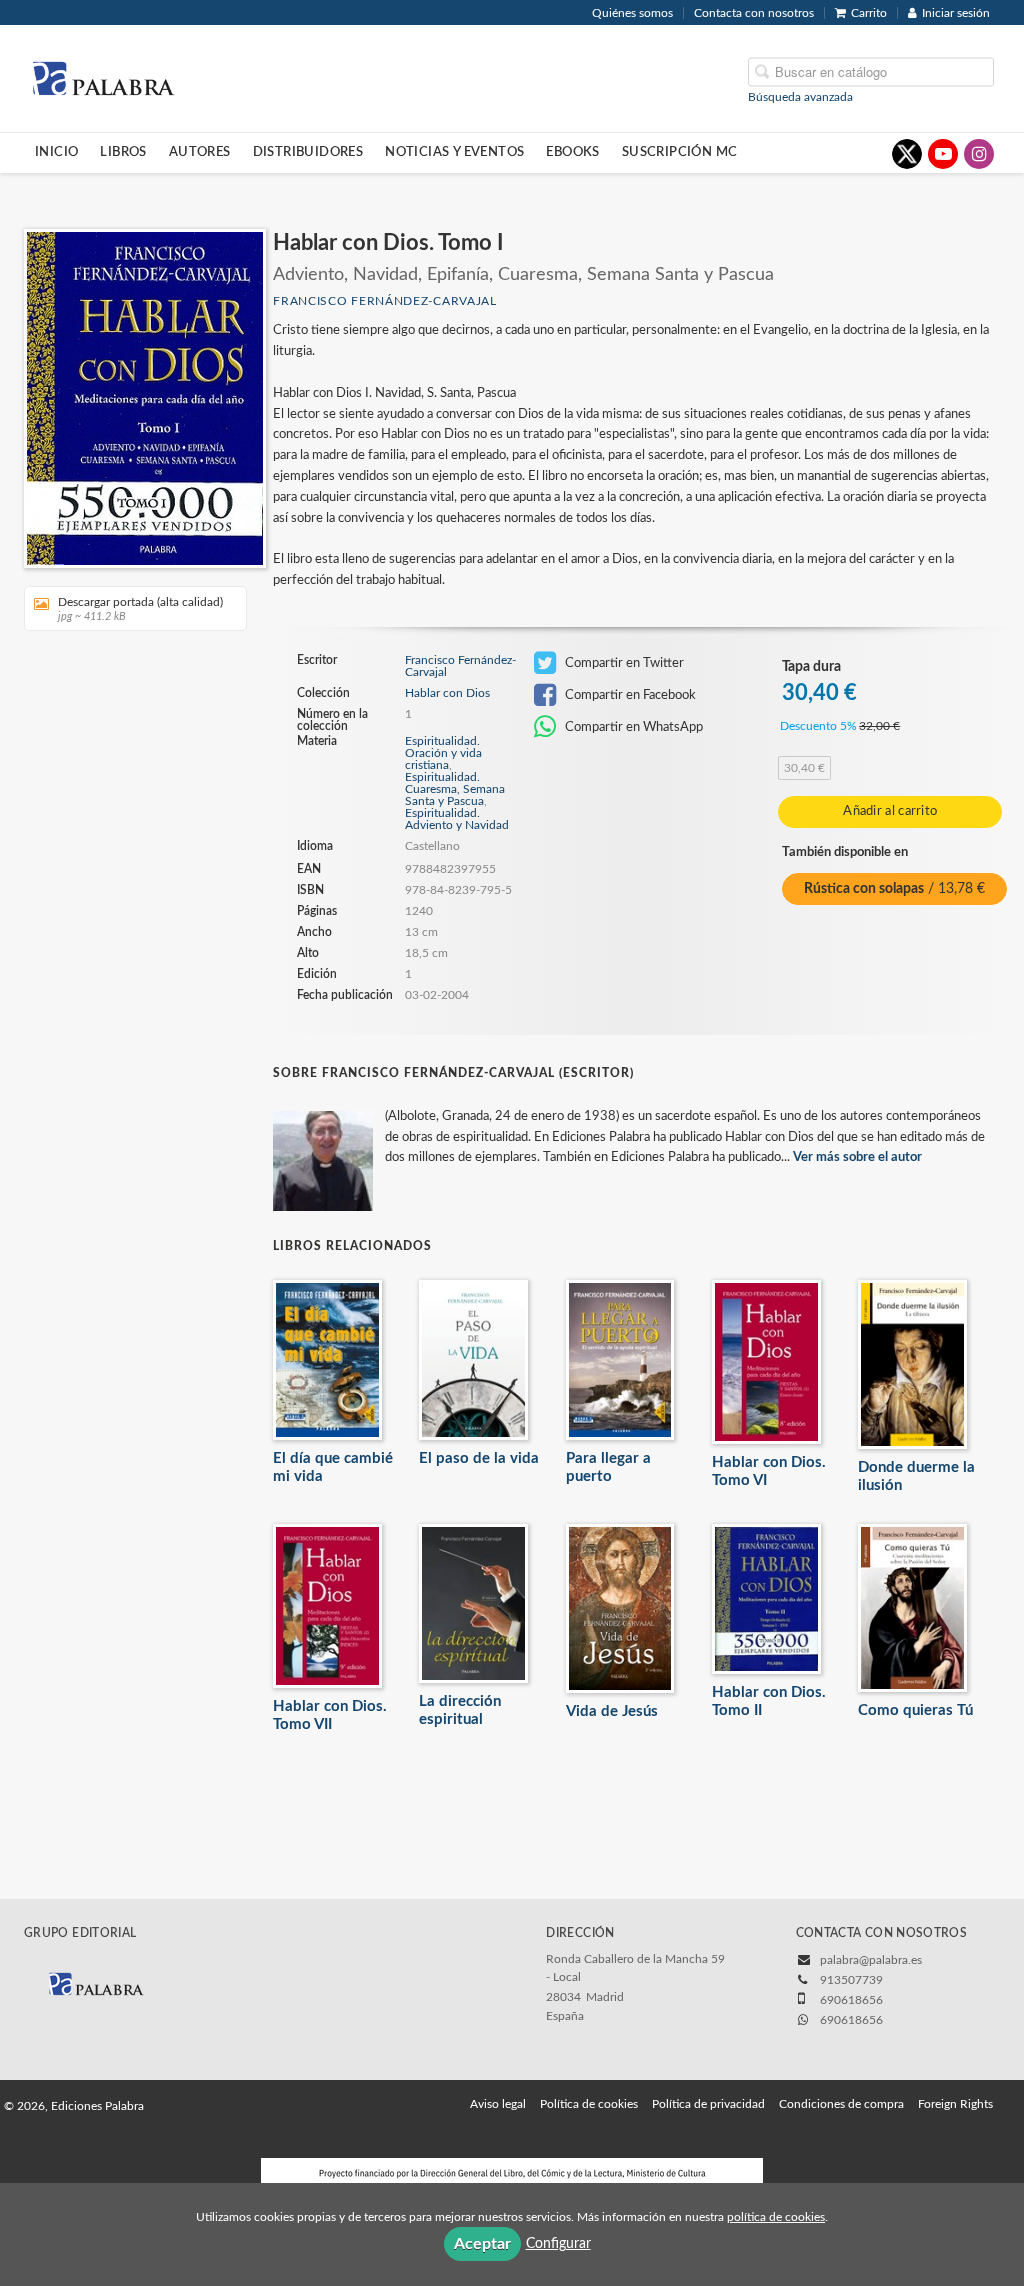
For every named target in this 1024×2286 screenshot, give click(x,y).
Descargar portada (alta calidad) (140, 609)
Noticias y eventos (454, 152)
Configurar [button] (558, 2244)
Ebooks (572, 152)
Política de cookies (589, 2104)
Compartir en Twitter (623, 663)
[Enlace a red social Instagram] (979, 154)
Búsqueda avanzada (800, 96)
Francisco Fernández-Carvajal (385, 301)
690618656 (851, 2020)
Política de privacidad (708, 2104)
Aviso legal (498, 2104)
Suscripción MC (680, 152)
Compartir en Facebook (629, 695)
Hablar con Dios (447, 693)
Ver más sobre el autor (857, 1157)
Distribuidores (308, 152)
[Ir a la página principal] (103, 77)
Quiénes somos (632, 13)
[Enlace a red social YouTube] (943, 154)
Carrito (869, 13)
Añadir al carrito (890, 811)
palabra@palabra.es (871, 1960)
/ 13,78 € (894, 889)
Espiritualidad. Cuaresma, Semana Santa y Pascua (455, 789)
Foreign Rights (955, 2104)
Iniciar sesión (956, 13)
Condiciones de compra (841, 2104)
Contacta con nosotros (754, 13)
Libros (123, 152)
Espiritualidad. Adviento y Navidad (457, 819)
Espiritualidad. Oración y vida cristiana (443, 753)
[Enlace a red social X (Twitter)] (907, 154)
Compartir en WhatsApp (632, 727)
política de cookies (776, 2217)
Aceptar (482, 2244)
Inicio (56, 152)
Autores (200, 152)
